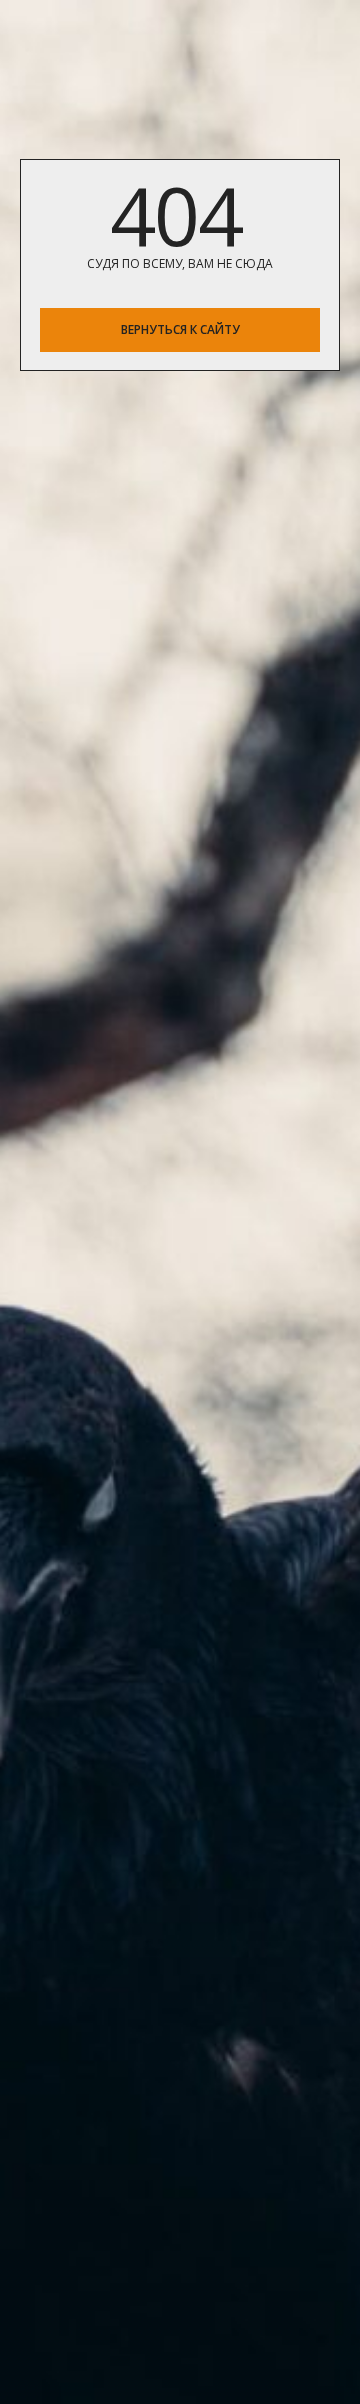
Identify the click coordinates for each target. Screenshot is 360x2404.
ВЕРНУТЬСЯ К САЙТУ (180, 329)
